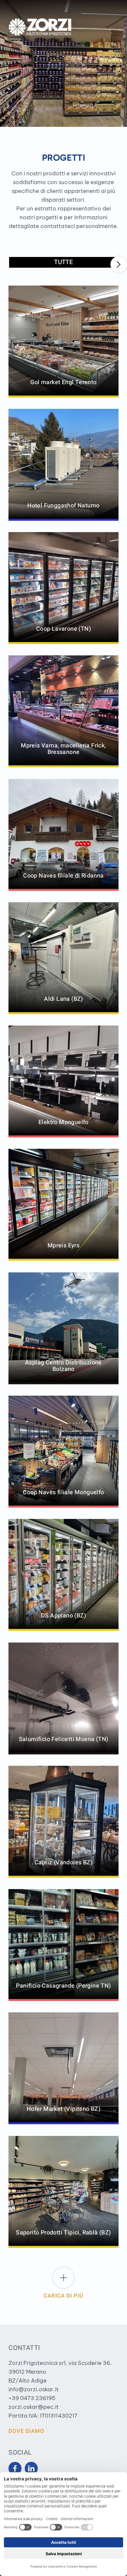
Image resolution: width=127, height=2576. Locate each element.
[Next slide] (119, 264)
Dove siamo (26, 2431)
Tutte (63, 262)
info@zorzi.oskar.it (34, 2389)
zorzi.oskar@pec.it (34, 2407)
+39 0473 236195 (32, 2398)
